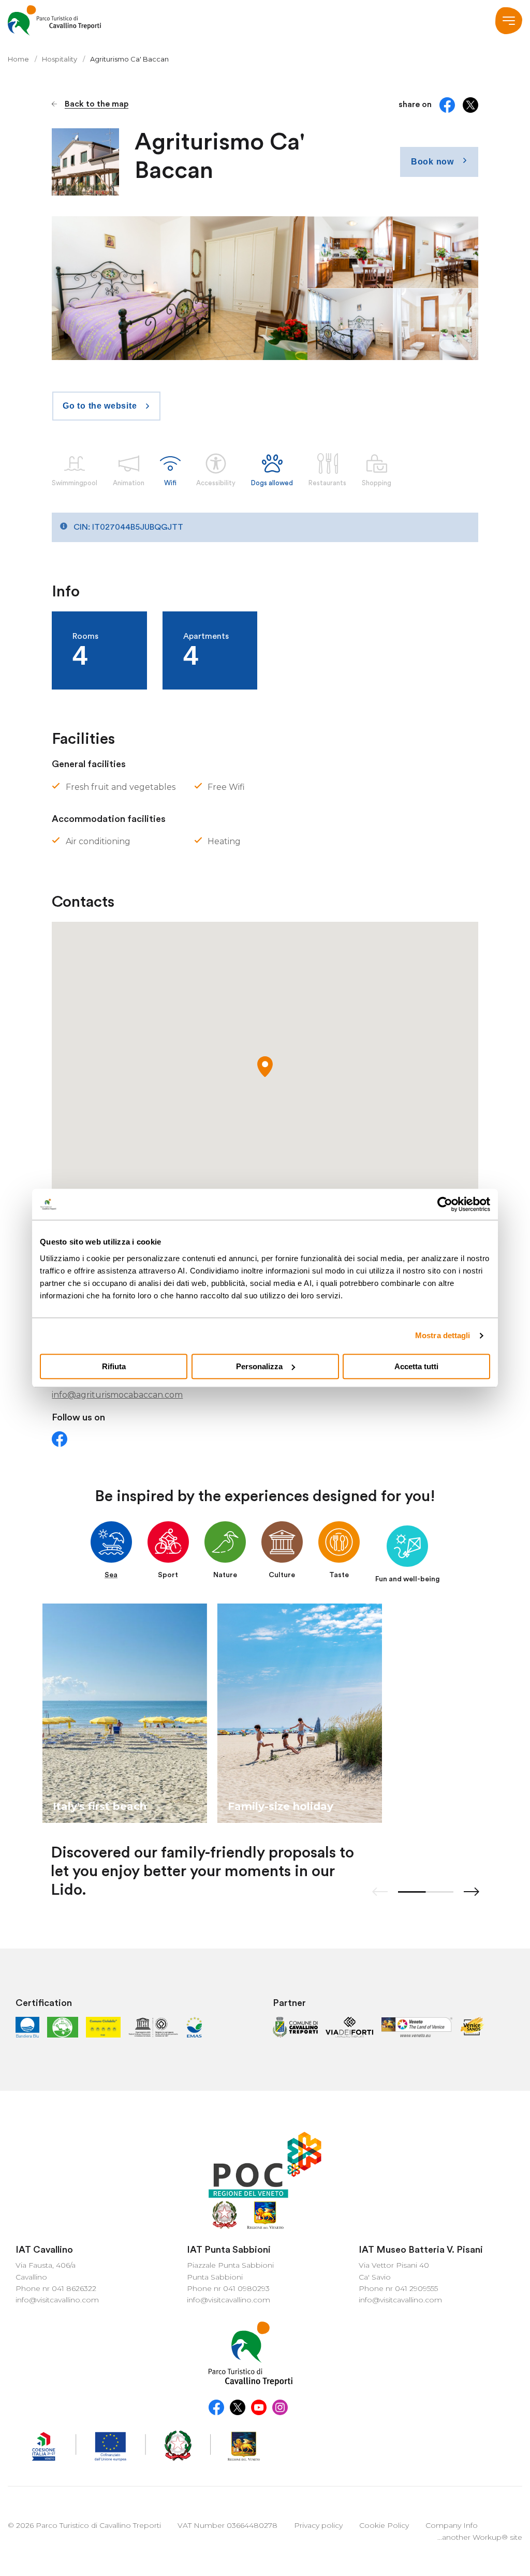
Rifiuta (114, 1366)
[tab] (111, 1551)
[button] (265, 1067)
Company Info (452, 2525)
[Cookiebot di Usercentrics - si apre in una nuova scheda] (445, 1204)
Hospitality (60, 59)
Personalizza (259, 1366)
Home (18, 59)
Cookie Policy (384, 2525)
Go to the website (100, 406)
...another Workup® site (480, 2537)
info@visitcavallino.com (57, 2300)
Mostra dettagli (443, 1335)
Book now (432, 162)
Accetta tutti (416, 1366)
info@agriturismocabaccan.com (117, 1395)
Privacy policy (318, 2525)
